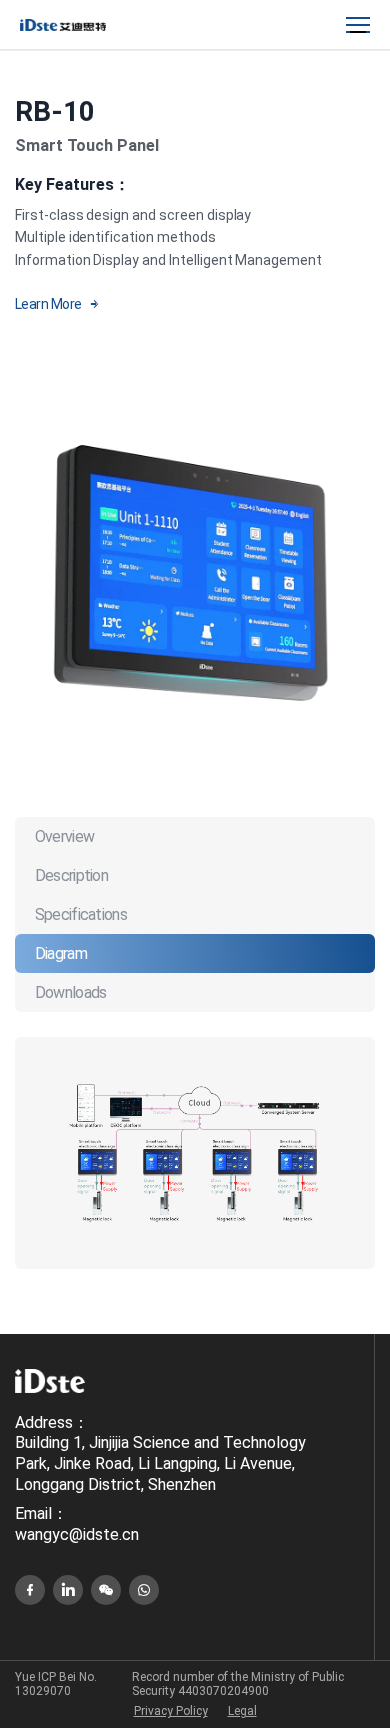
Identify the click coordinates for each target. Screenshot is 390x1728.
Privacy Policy (171, 1711)
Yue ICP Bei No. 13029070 (56, 1684)
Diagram (61, 953)
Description (71, 875)
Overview (64, 836)
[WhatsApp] (144, 1590)
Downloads (71, 992)
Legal (242, 1711)
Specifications (81, 914)
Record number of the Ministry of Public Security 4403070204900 (238, 1684)
